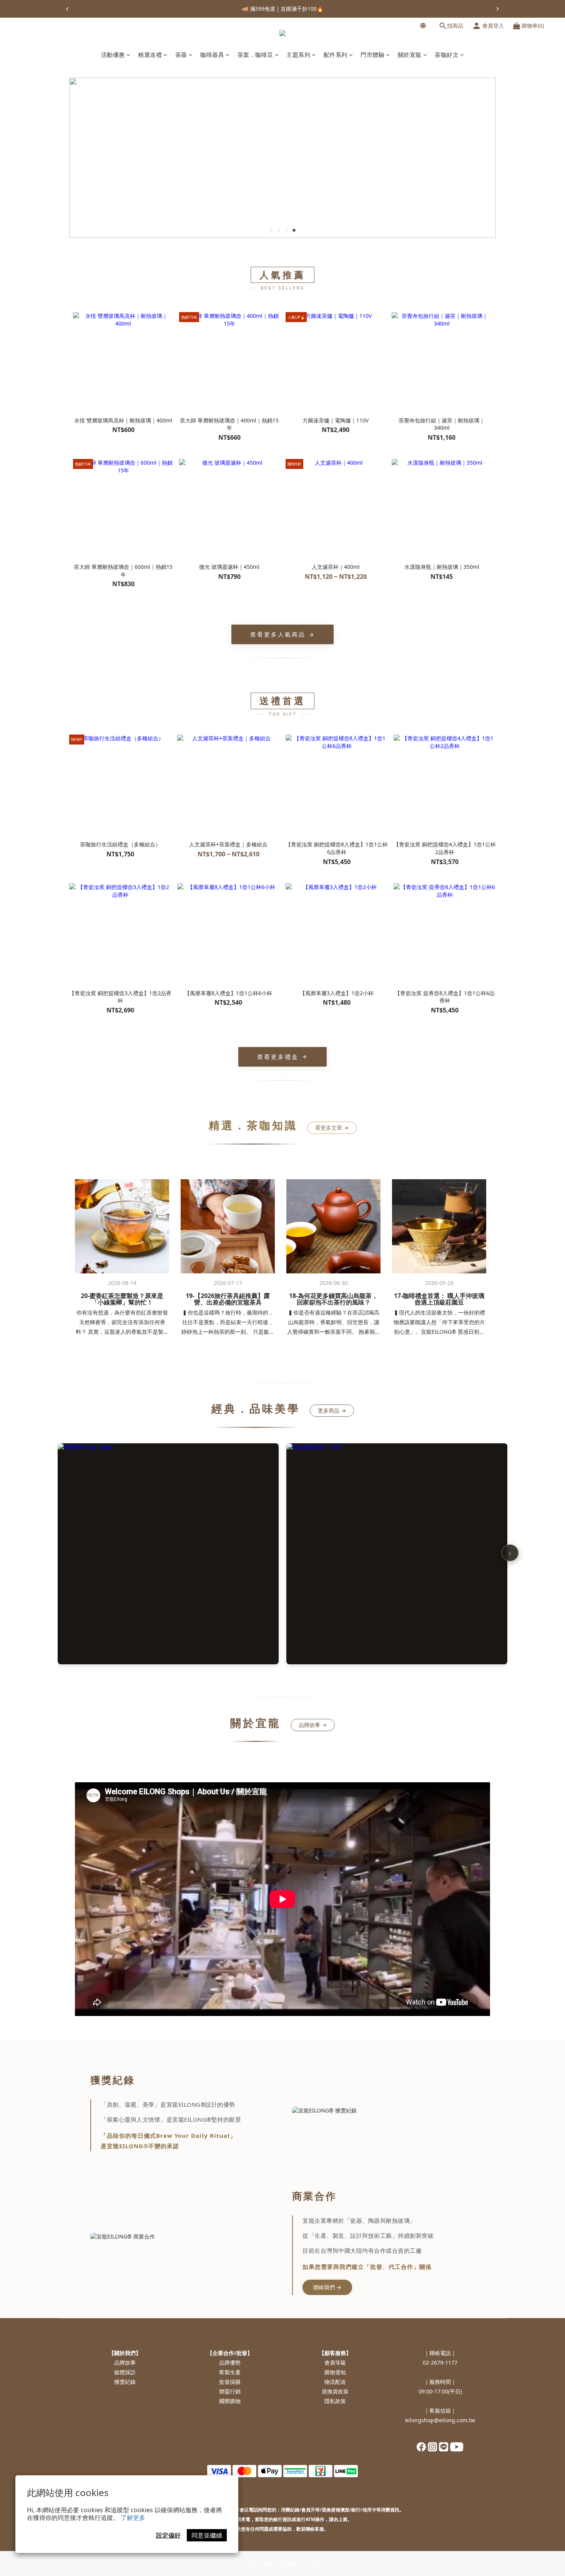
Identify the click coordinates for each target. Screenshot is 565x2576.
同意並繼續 (207, 2535)
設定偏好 (168, 2535)
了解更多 (133, 2518)
